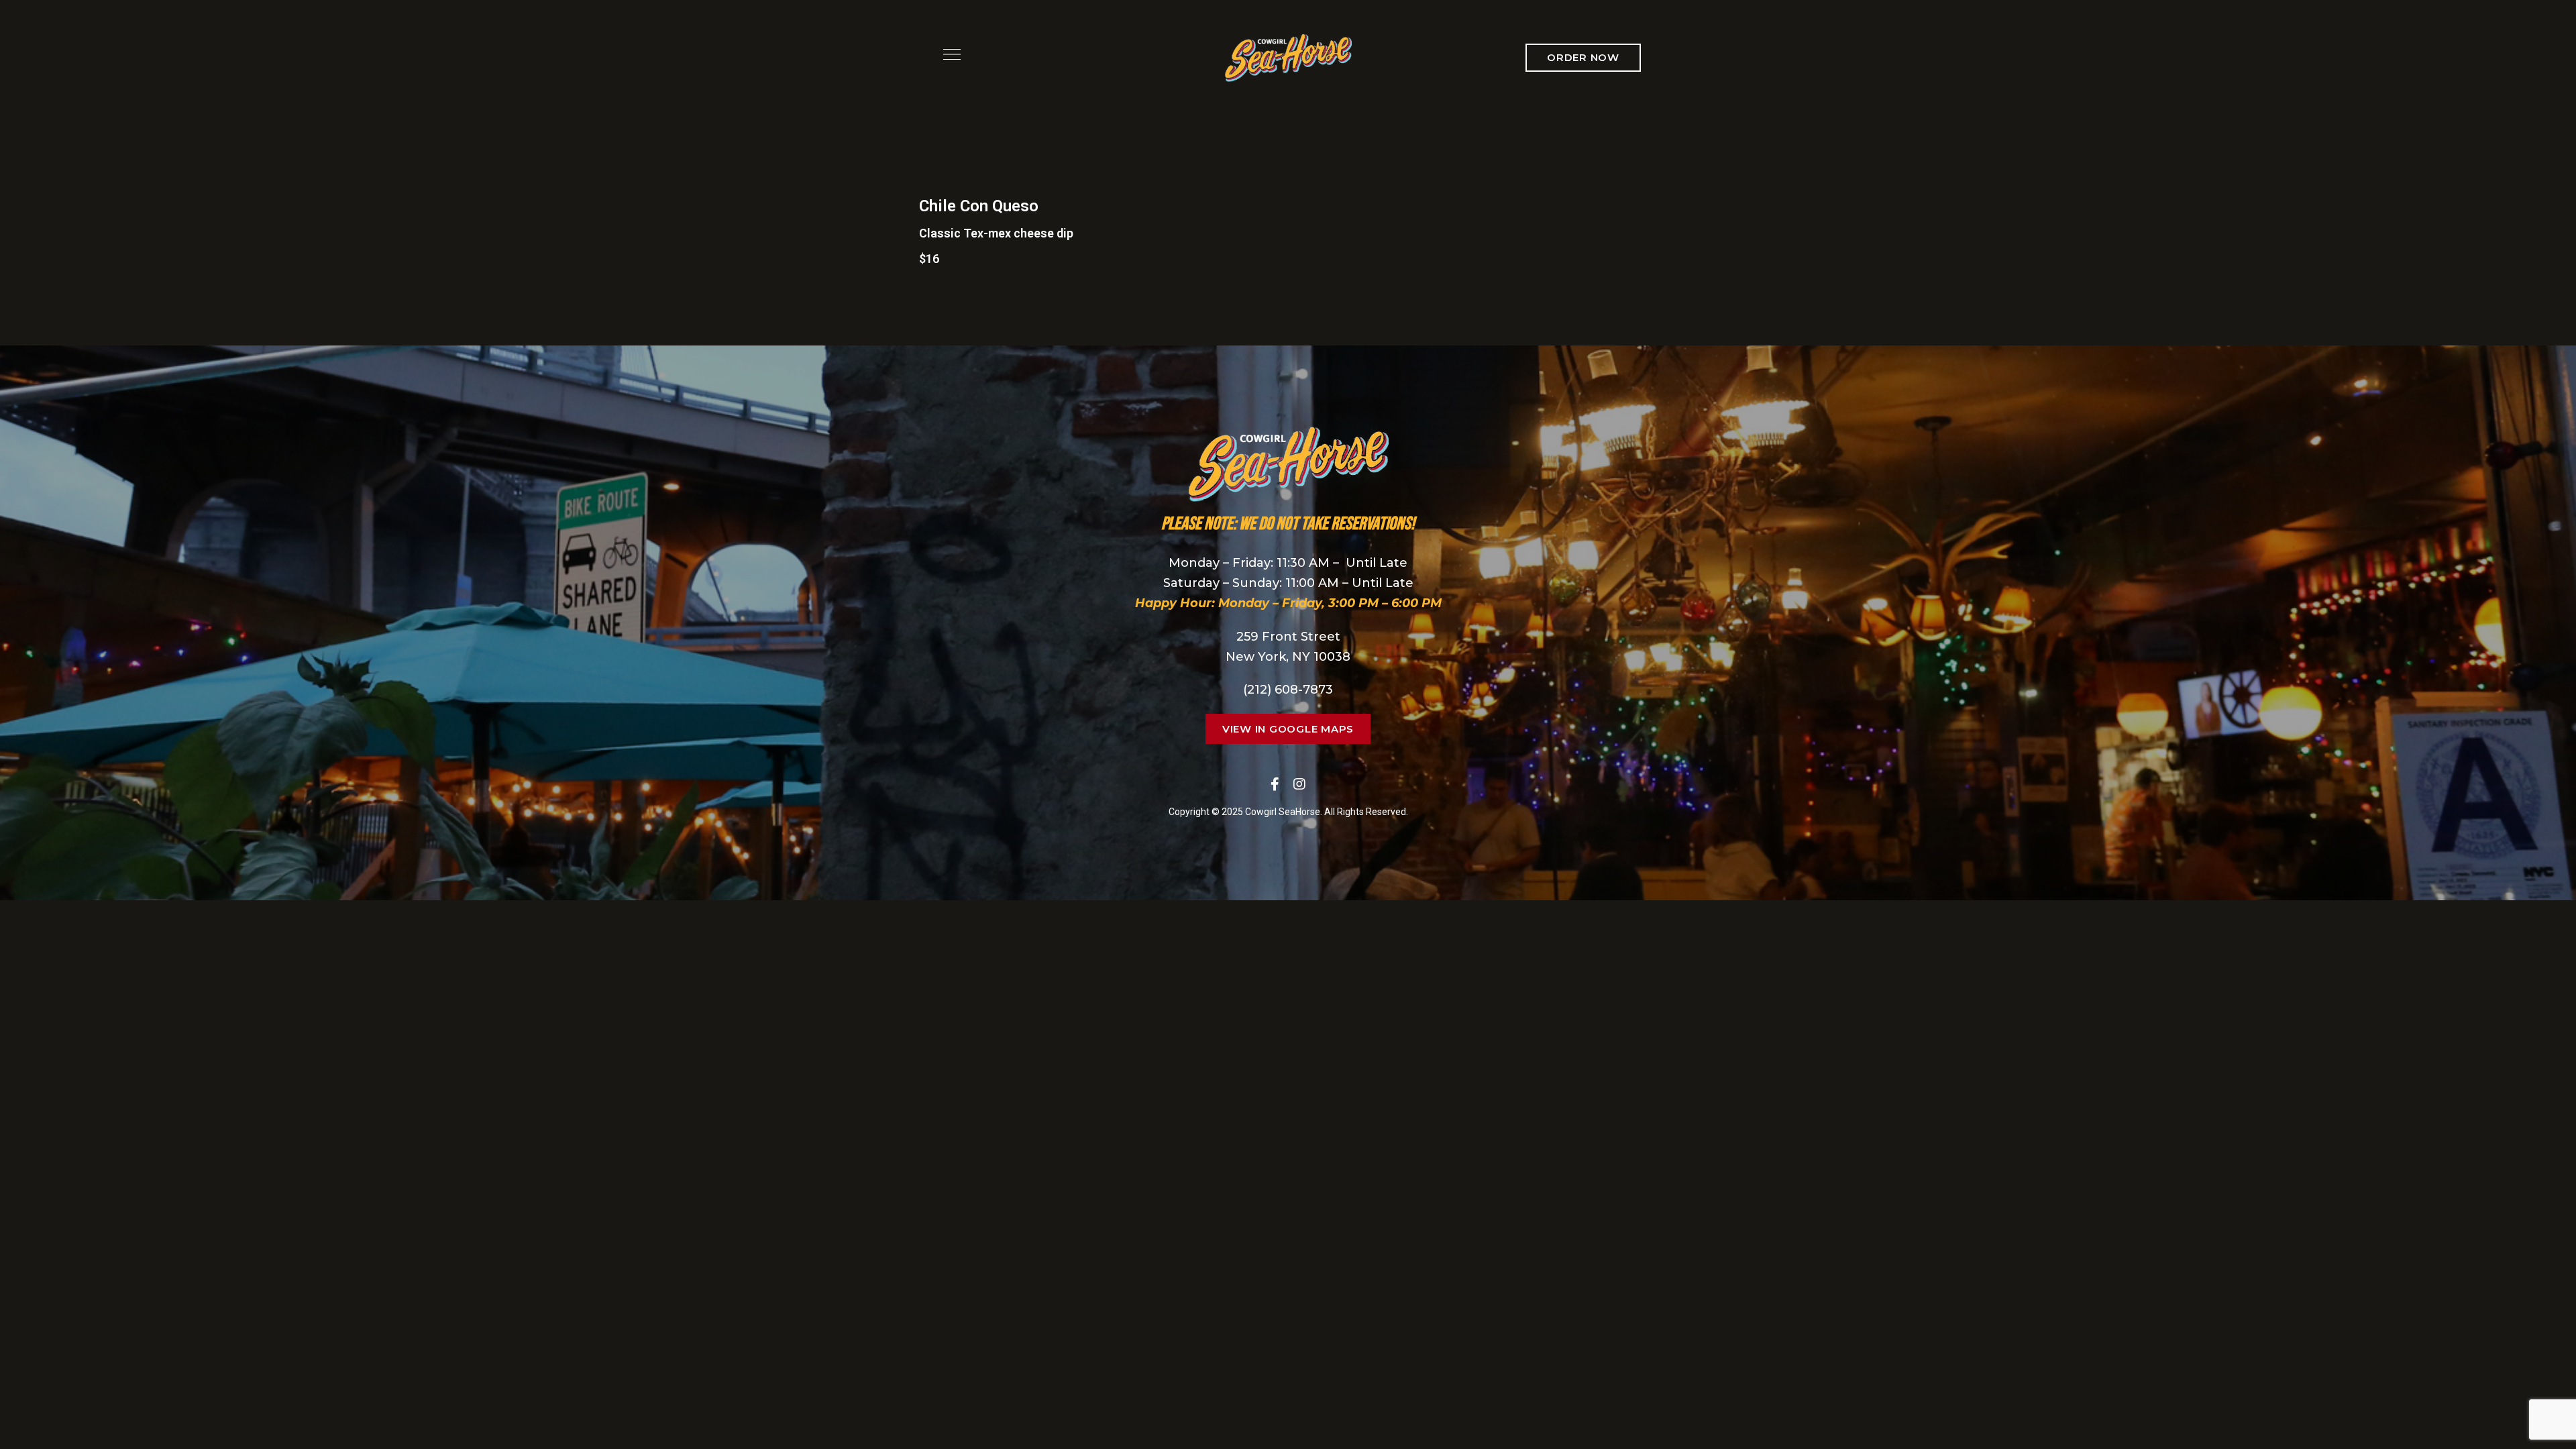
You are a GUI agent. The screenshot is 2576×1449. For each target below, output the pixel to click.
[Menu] (949, 54)
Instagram (1299, 784)
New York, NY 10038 (1288, 657)
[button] (1583, 58)
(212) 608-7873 (1288, 690)
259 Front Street (1288, 637)
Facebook (1275, 784)
